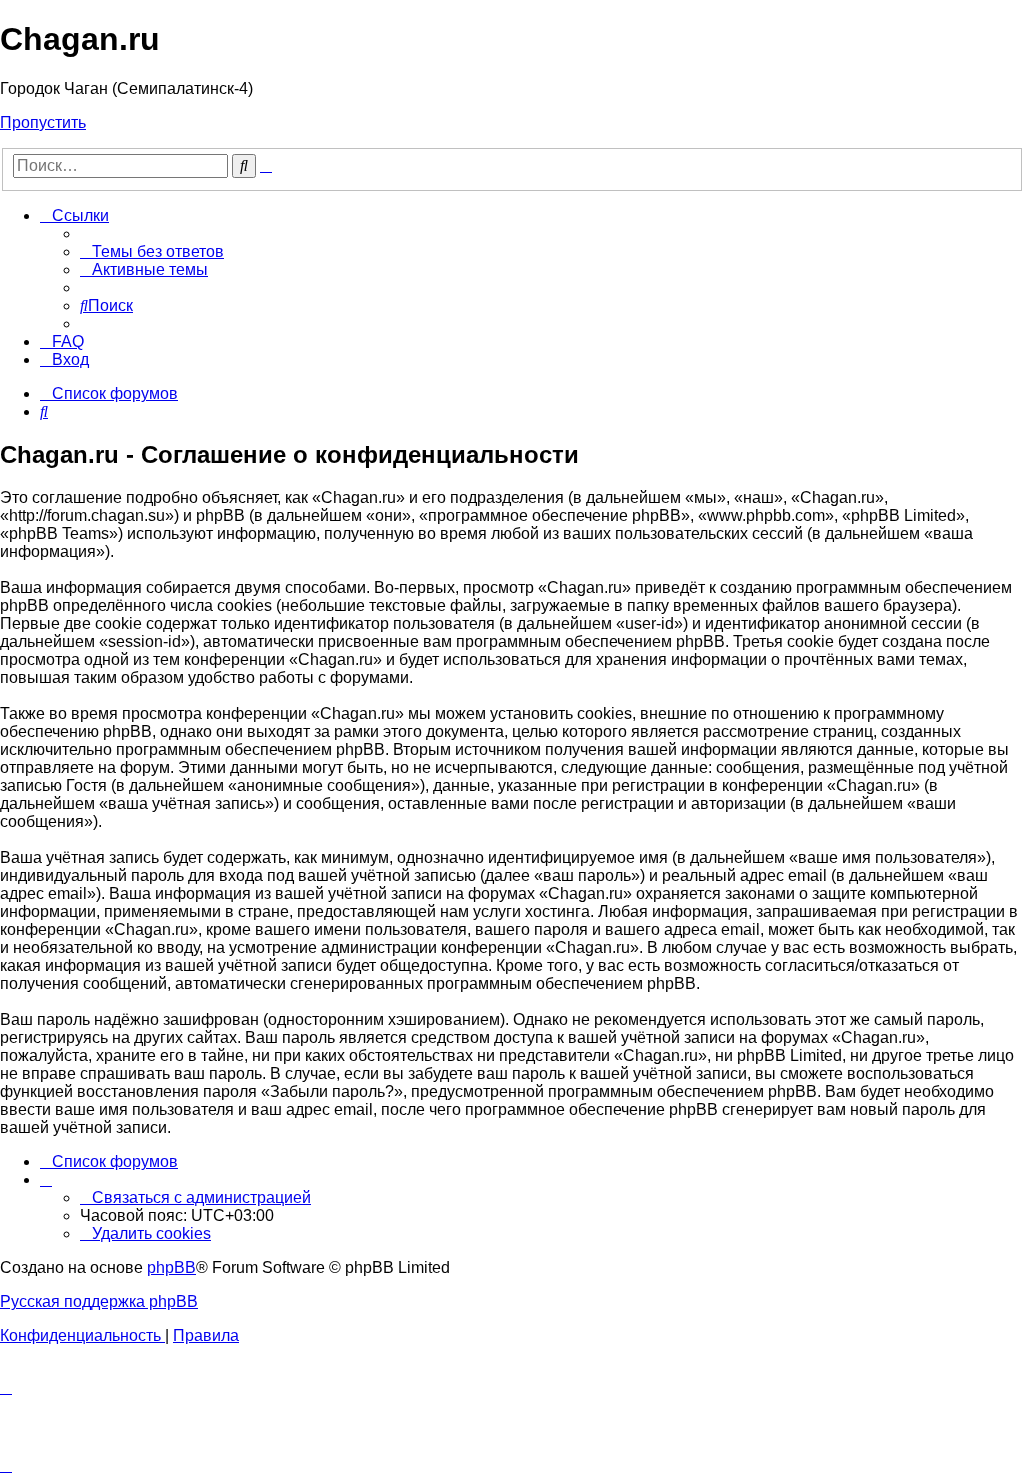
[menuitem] (152, 251)
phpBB (171, 1267)
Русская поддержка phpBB (99, 1301)
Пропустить (43, 122)
